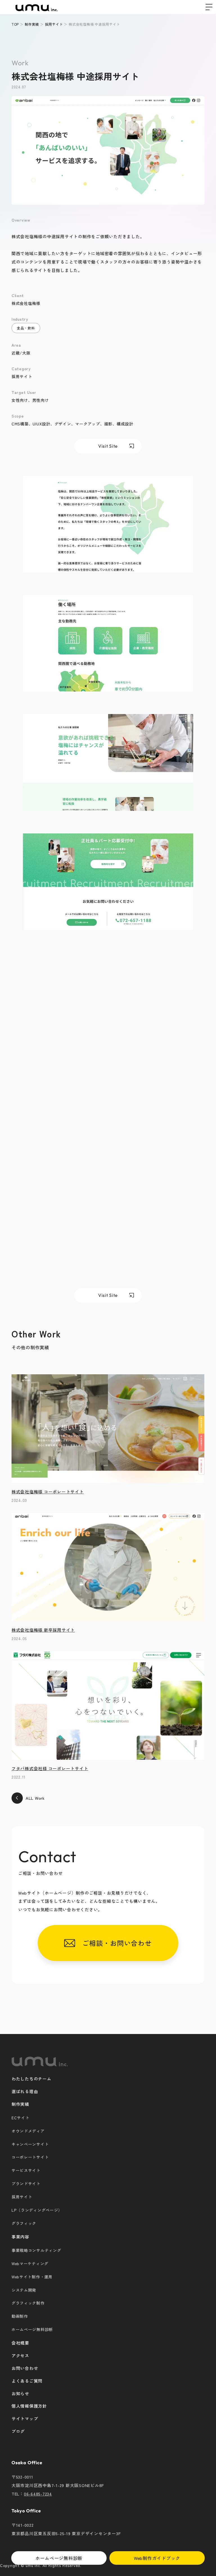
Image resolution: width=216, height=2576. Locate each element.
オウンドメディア (28, 2131)
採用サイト (22, 2197)
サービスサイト (26, 2170)
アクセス (20, 2355)
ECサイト (21, 2118)
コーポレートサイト (30, 2157)
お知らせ (20, 2393)
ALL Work (35, 1798)
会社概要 (20, 2343)
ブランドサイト (26, 2184)
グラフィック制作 (28, 2303)
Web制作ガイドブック (157, 2558)
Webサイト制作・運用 (32, 2277)
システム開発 (24, 2290)
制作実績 (20, 2104)
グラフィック (24, 2223)
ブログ (18, 2431)
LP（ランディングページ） (37, 2210)
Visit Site (108, 446)
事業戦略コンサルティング (36, 2250)
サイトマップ (25, 2418)
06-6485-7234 (38, 2494)
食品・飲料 (26, 328)
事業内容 (20, 2237)
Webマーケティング (30, 2263)
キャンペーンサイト (30, 2144)
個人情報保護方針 (29, 2406)
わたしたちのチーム (31, 2079)
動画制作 (20, 2316)
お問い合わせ (25, 2368)
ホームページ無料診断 (59, 2558)
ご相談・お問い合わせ (113, 1943)
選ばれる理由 (25, 2091)
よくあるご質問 (27, 2381)
